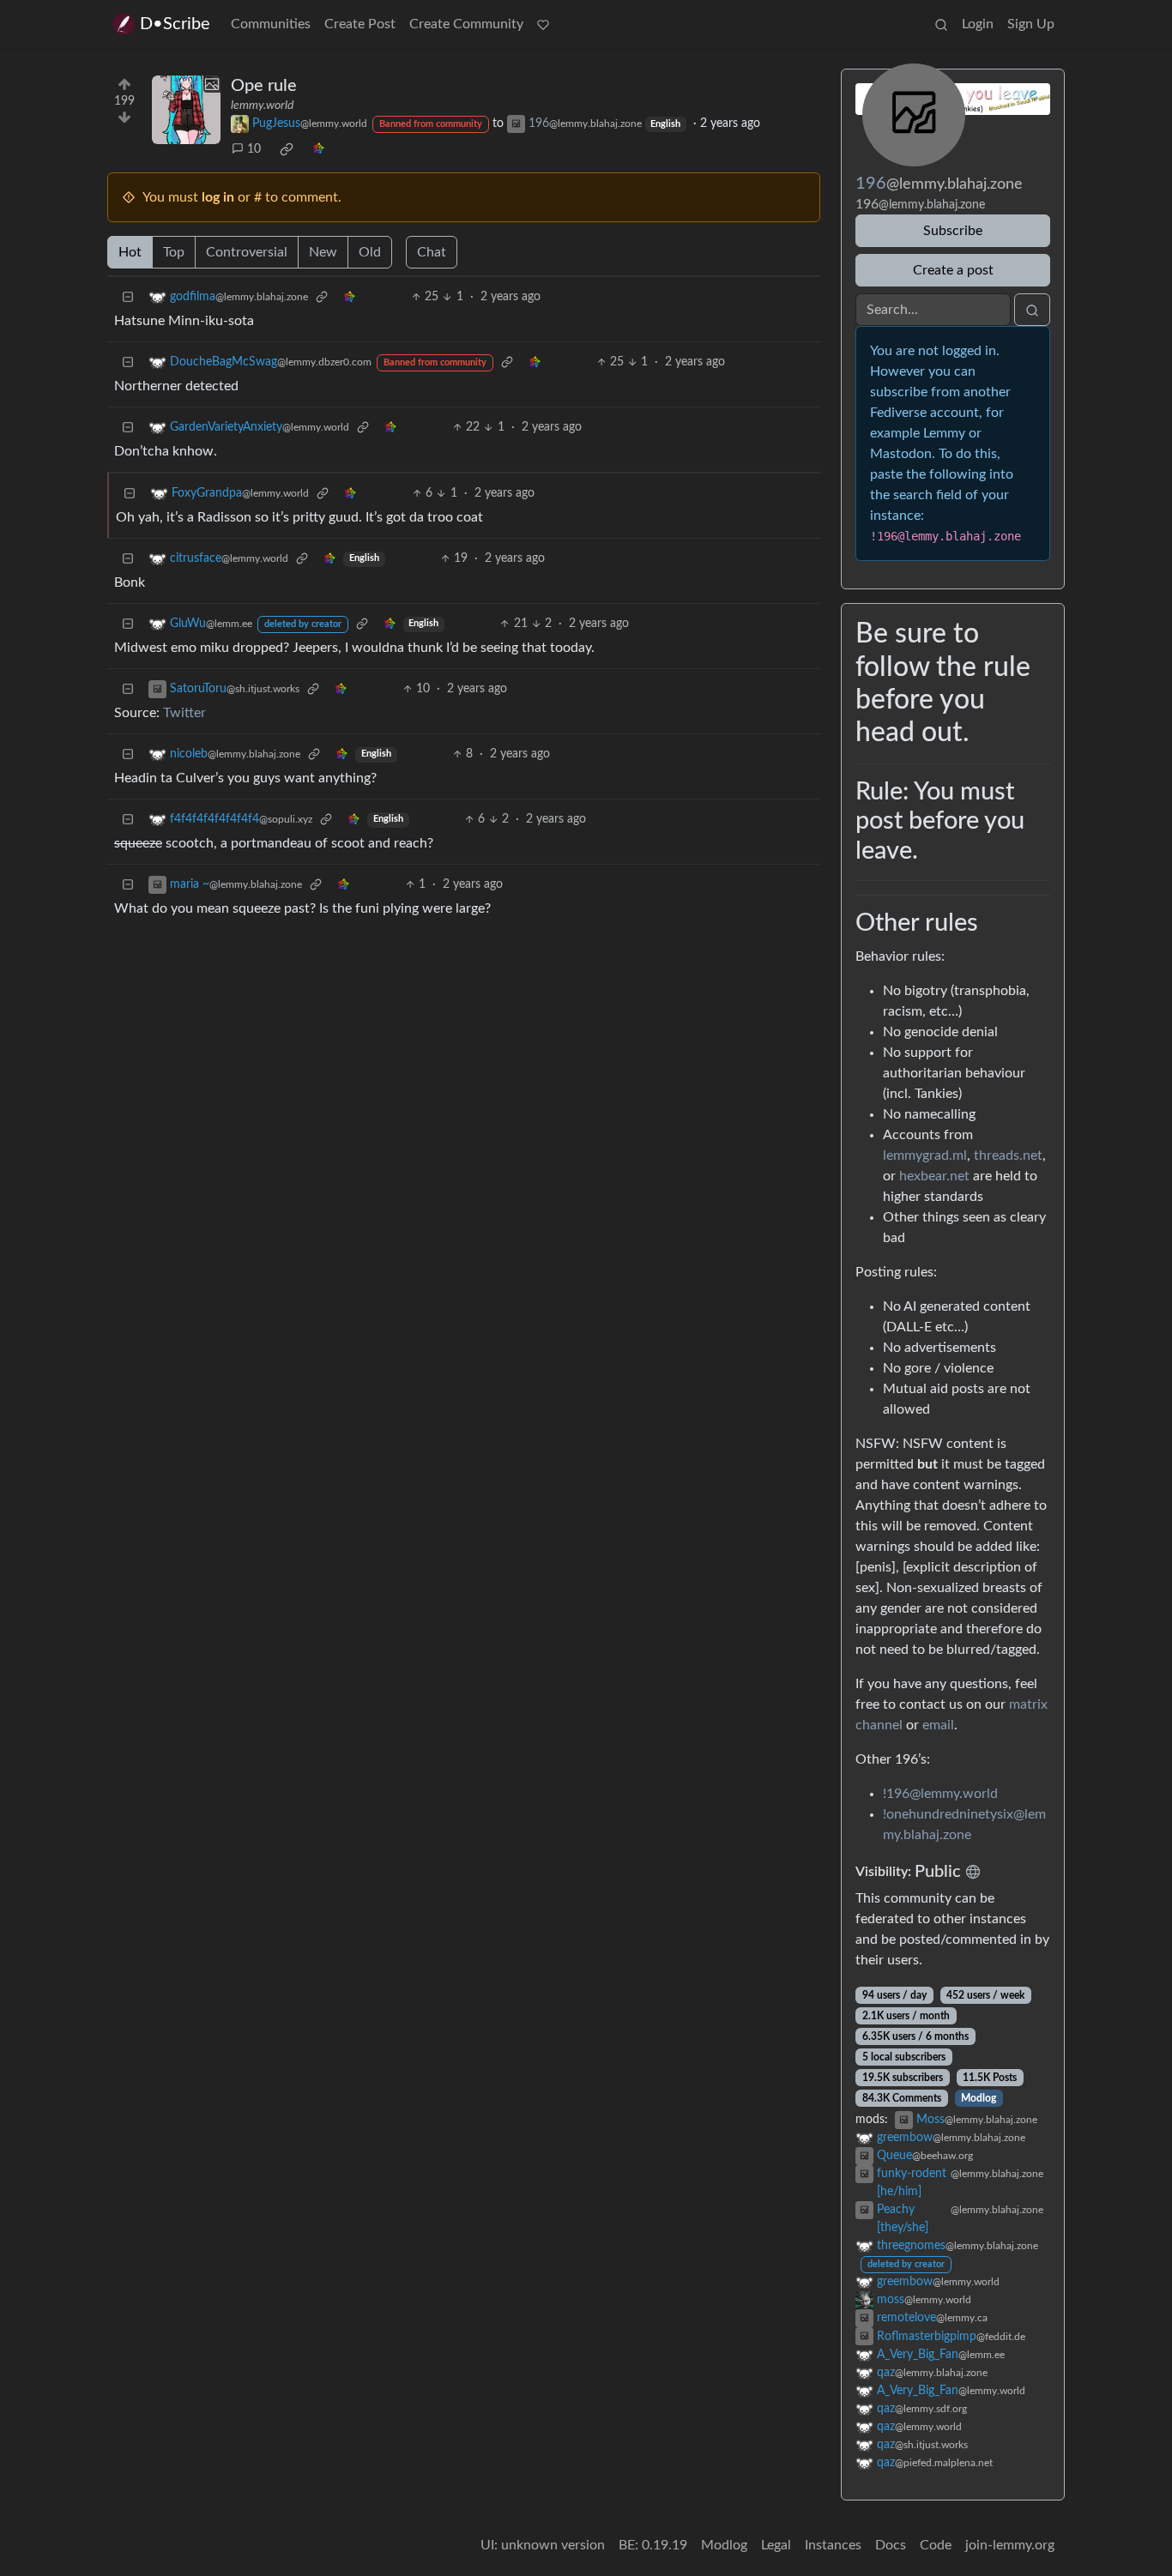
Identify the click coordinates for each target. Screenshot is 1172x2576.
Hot (130, 252)
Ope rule (264, 86)
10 (254, 149)
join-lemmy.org (1010, 2545)
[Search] (941, 24)
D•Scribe (175, 24)
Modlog (979, 2098)
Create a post (953, 270)
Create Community (466, 24)
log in (218, 197)
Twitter (184, 713)
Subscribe (953, 231)
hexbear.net (934, 1176)
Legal (776, 2545)
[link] (287, 149)
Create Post (360, 24)
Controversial (247, 252)
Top (174, 252)
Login (978, 24)
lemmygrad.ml (925, 1155)
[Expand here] (186, 110)
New (323, 252)
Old (370, 252)
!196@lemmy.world (940, 1794)
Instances (833, 2545)
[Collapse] (128, 297)
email (938, 1725)
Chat (432, 252)
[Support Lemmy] (543, 24)
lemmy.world (262, 106)
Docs (891, 2545)
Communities (271, 24)
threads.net (1008, 1155)
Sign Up (1031, 24)
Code (936, 2545)
